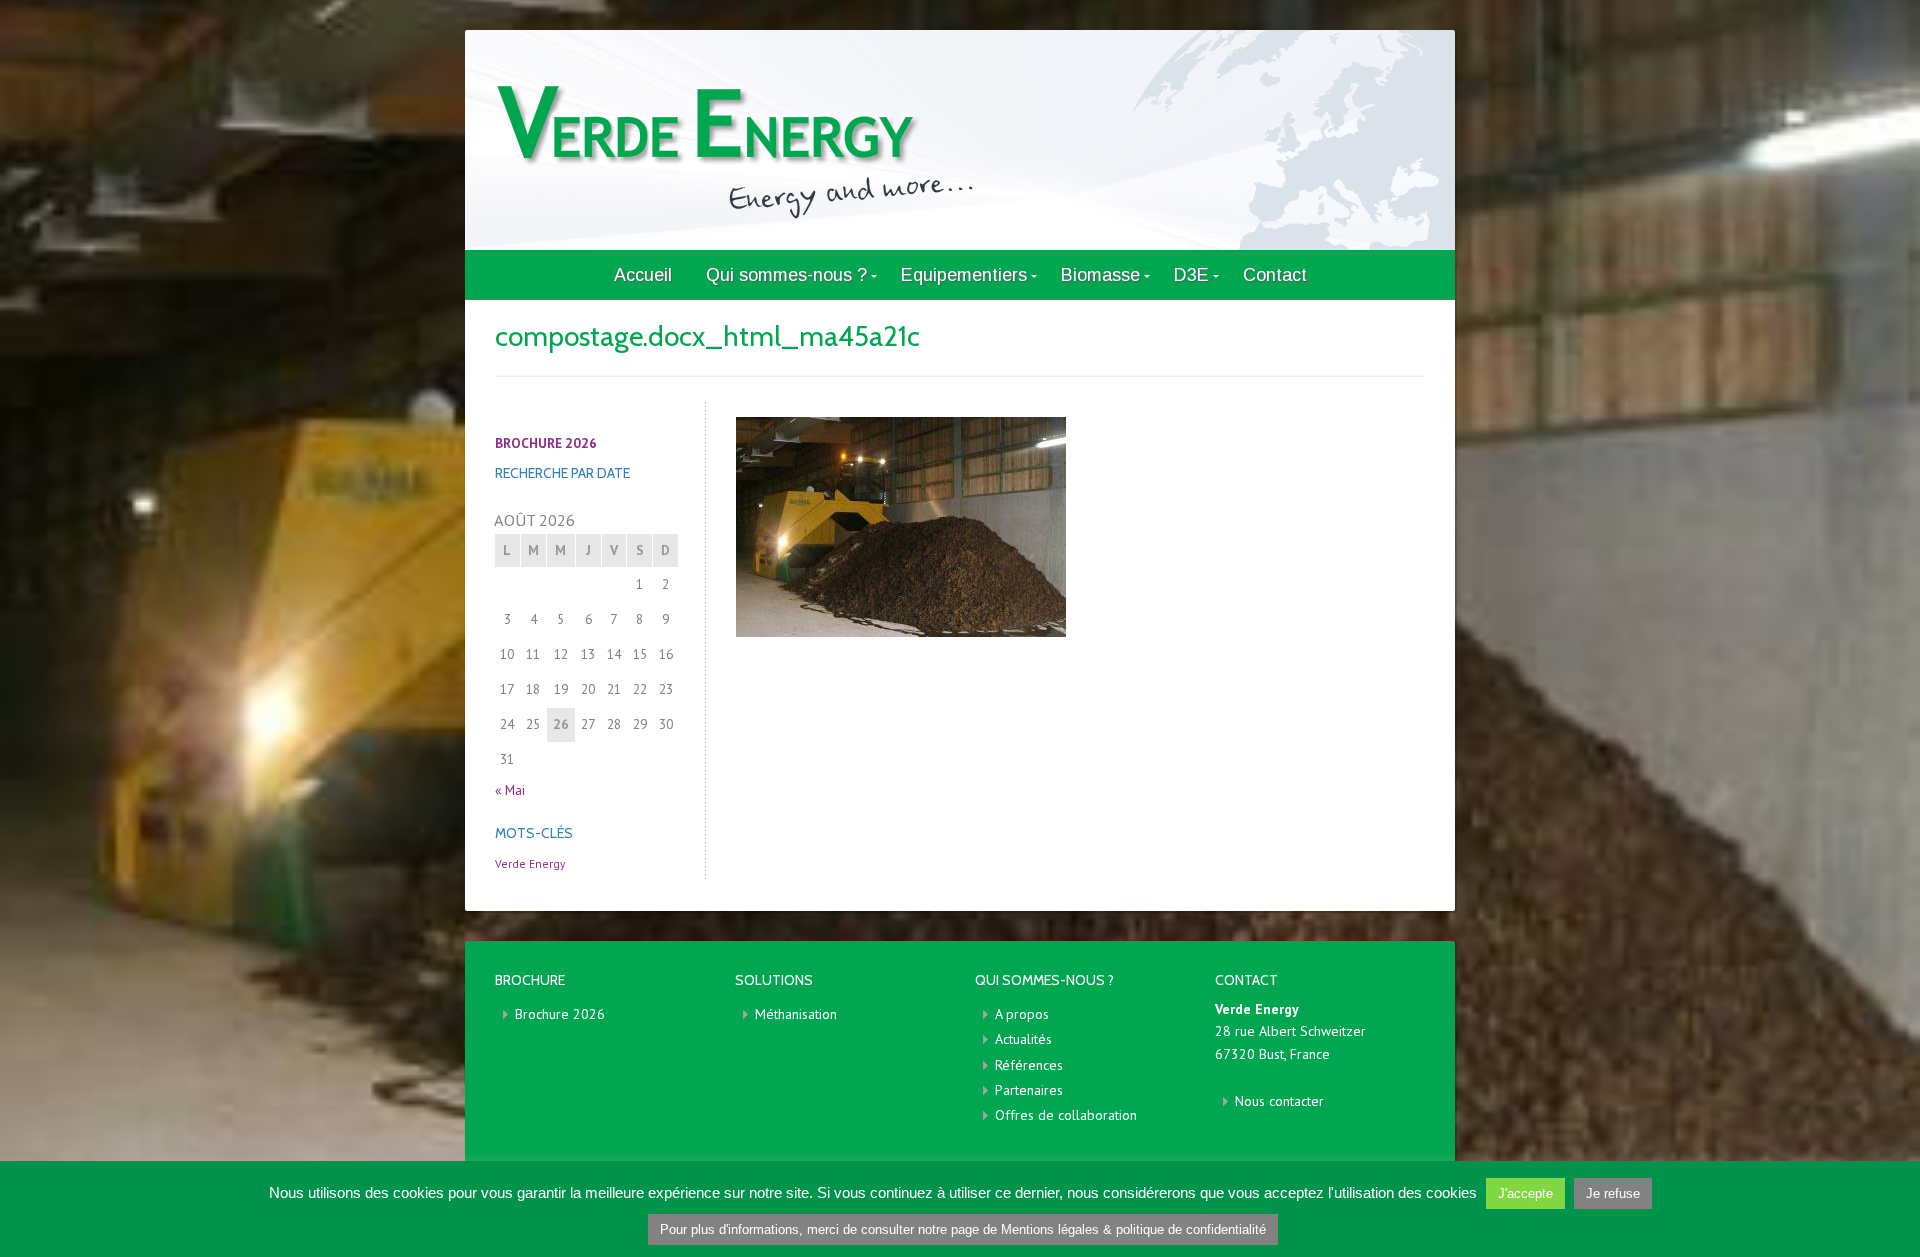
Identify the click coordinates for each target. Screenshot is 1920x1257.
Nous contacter (1279, 1101)
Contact (1275, 275)
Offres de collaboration (1066, 1115)
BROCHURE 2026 (546, 443)
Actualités (1023, 1039)
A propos (1022, 1014)
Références (1029, 1065)
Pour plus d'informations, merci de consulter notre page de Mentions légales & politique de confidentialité (963, 1229)
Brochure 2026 (560, 1014)
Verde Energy (530, 863)
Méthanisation (796, 1014)
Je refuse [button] (1613, 1193)
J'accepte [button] (1525, 1193)
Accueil (643, 275)
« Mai (510, 790)
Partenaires (1029, 1090)
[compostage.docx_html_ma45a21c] (1080, 527)
